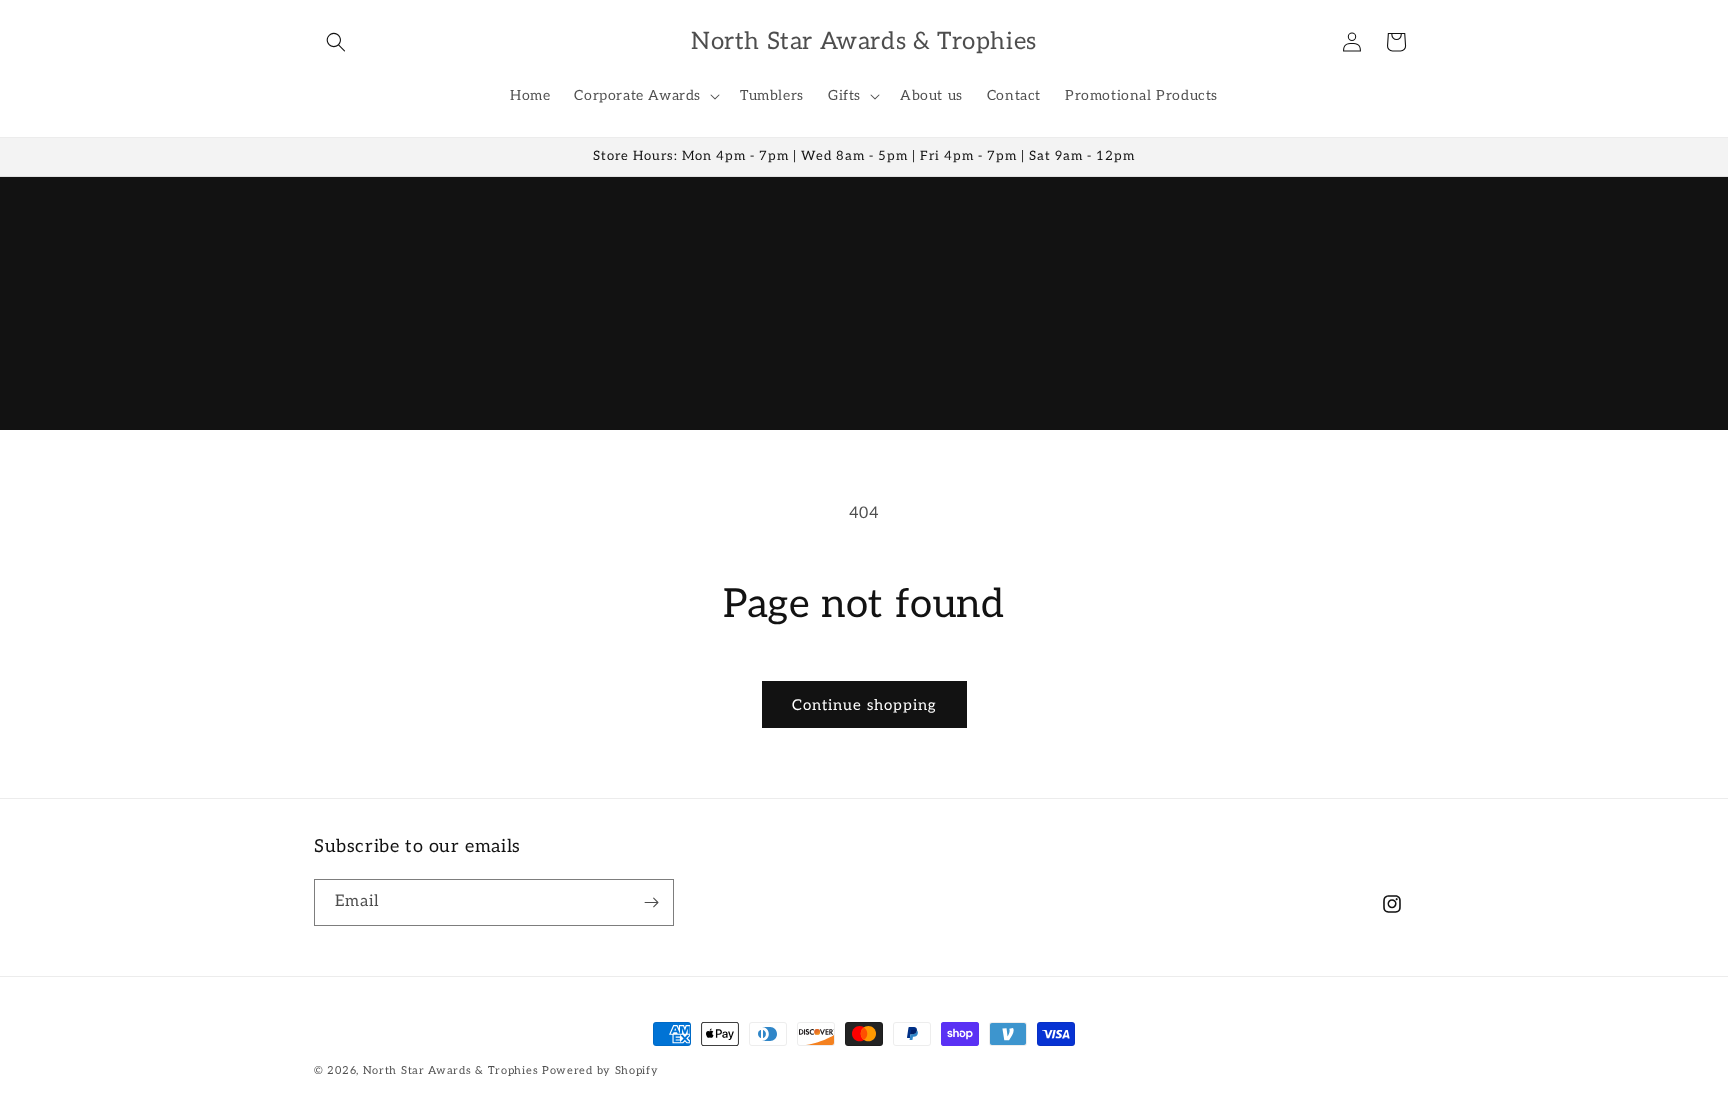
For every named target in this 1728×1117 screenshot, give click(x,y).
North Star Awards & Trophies (451, 1070)
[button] (336, 42)
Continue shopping (864, 705)
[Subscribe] (651, 902)
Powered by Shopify (600, 1070)
